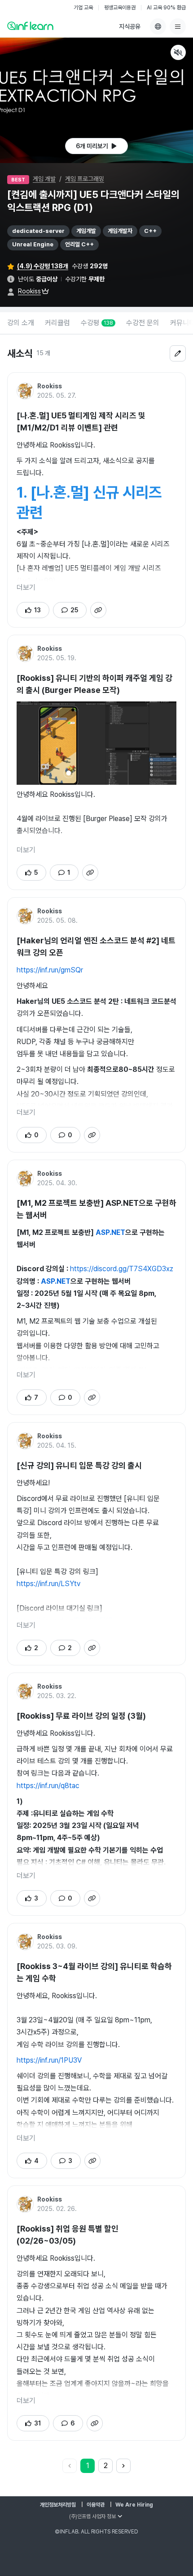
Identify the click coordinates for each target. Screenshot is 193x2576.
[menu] (178, 26)
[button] (96, 100)
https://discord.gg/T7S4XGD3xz (122, 1269)
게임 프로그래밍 (85, 179)
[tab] (21, 323)
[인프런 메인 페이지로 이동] (30, 26)
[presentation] (96, 146)
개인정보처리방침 (58, 2505)
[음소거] (178, 52)
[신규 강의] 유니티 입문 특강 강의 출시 (79, 1465)
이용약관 (96, 2505)
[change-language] (158, 26)
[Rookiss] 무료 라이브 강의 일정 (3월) (81, 1716)
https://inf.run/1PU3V (49, 2060)
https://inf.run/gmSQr (50, 970)
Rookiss (29, 291)
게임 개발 (44, 179)
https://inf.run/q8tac (48, 1786)
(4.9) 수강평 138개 (43, 266)
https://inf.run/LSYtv (48, 1584)
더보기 (26, 587)
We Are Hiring (134, 2505)
